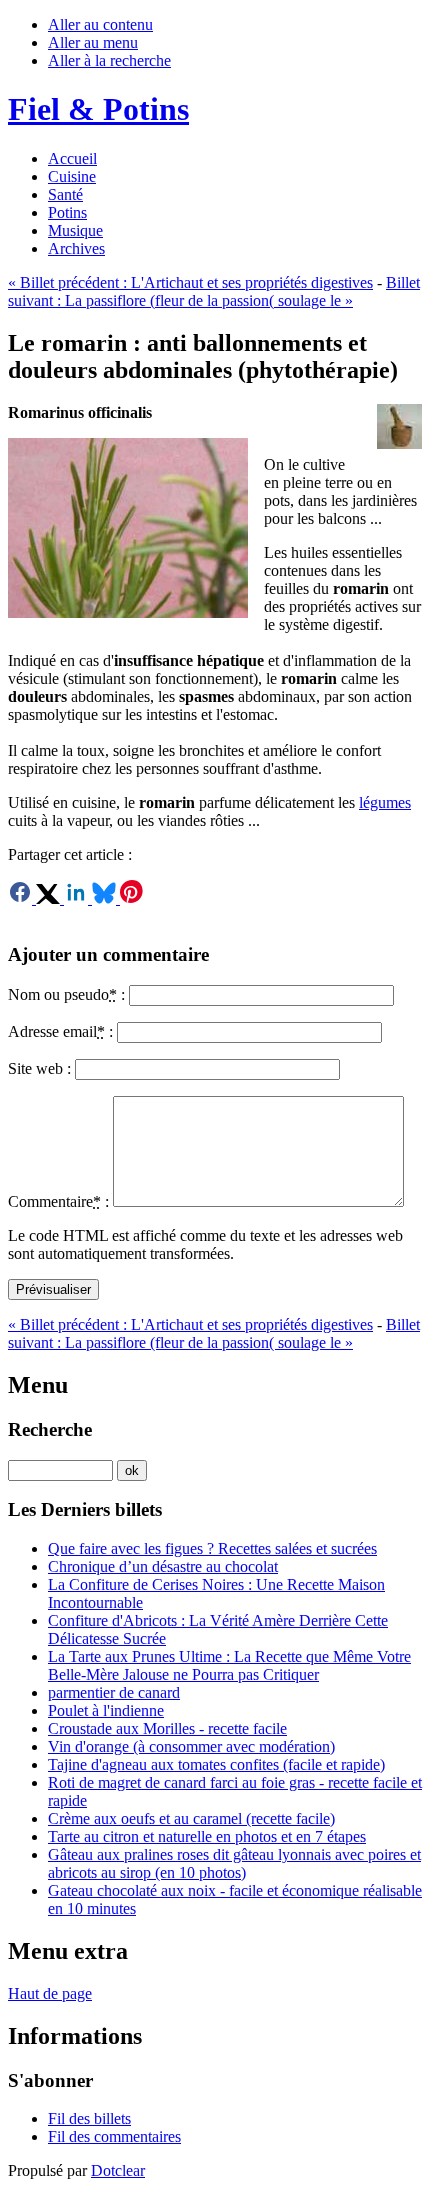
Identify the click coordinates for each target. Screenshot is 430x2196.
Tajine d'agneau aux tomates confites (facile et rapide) (216, 1764)
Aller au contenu (100, 24)
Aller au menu (93, 42)
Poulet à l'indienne (106, 1710)
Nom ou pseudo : (66, 994)
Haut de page (50, 1993)
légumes (385, 802)
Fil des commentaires (114, 2136)
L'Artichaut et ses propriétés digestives (190, 282)
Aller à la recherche (109, 60)
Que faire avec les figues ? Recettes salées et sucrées (212, 1548)
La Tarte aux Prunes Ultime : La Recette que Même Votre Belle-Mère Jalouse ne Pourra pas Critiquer (229, 1665)
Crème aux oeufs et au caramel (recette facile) (191, 1818)
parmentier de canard (114, 1692)
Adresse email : (60, 1031)
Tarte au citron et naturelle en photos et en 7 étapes (207, 1836)
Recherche (50, 1429)
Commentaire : (58, 1201)
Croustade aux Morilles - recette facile (167, 1728)
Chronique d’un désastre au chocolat (163, 1566)
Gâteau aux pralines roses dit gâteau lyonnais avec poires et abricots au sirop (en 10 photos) (234, 1863)
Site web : (39, 1068)
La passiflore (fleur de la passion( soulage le (214, 291)
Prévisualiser (53, 1289)
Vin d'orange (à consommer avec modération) (191, 1746)
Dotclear (118, 2170)
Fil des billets (89, 2118)
